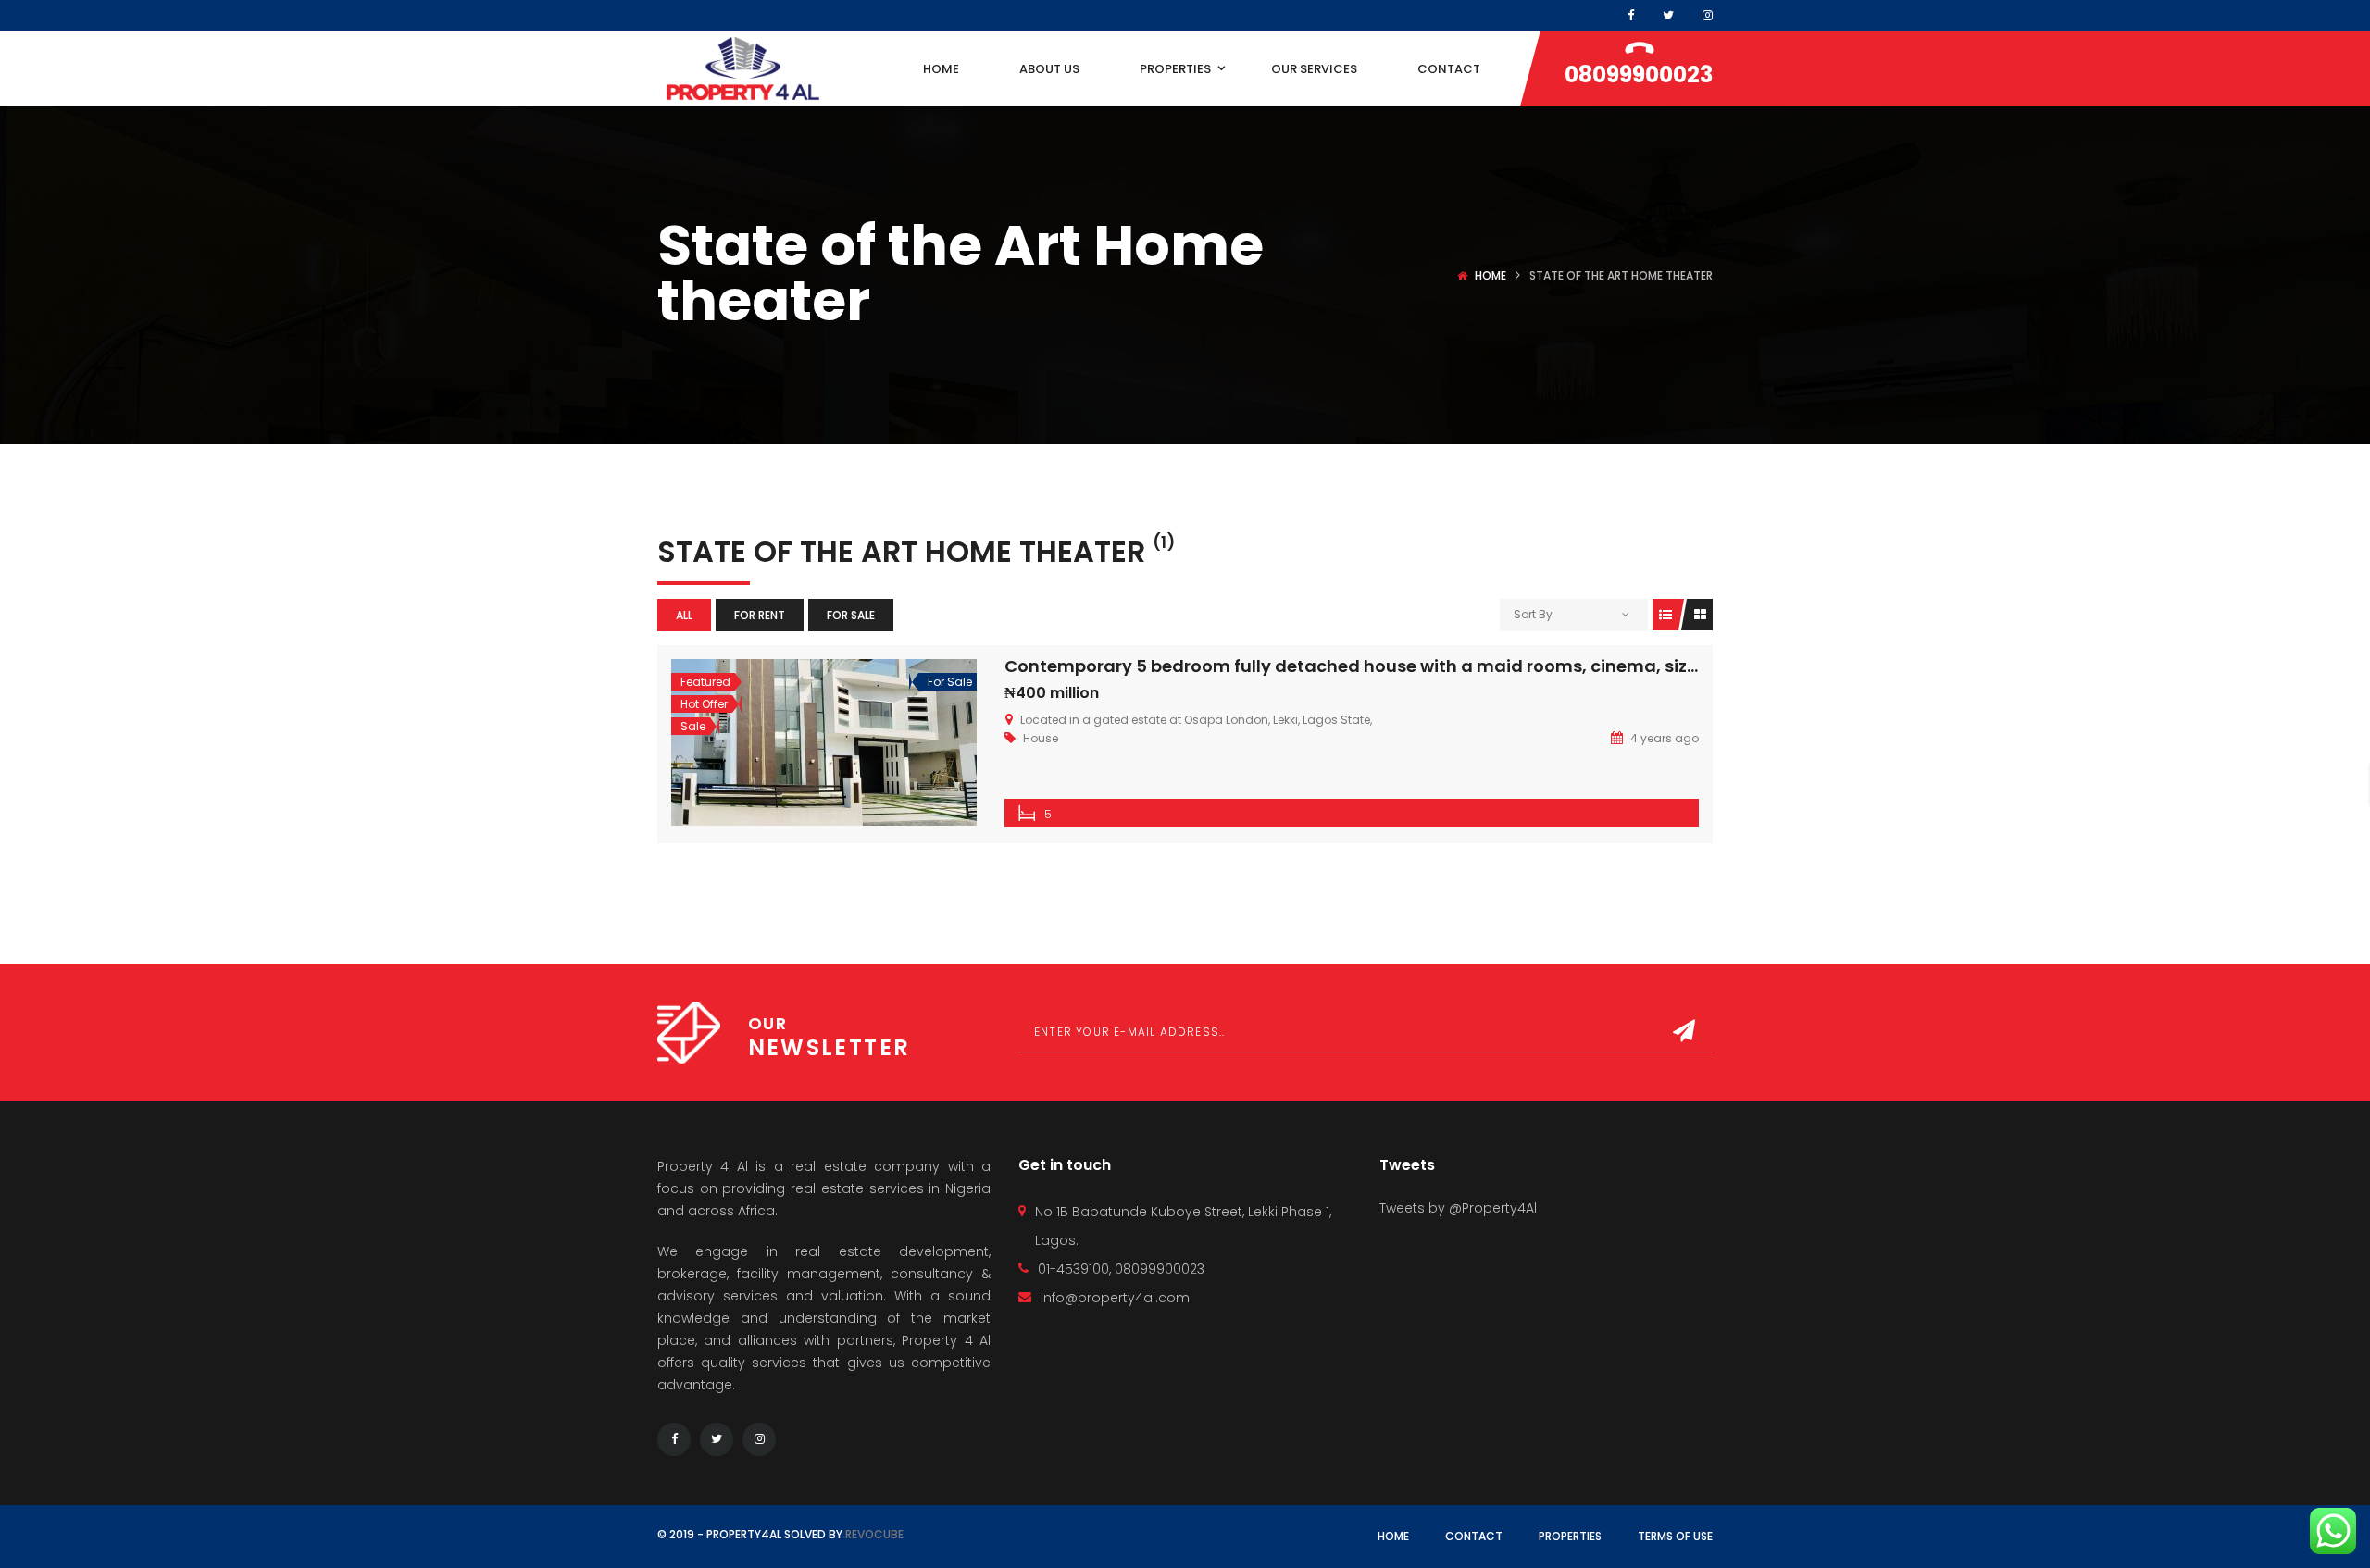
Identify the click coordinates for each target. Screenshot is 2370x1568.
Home (1491, 275)
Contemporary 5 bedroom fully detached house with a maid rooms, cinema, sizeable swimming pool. (1440, 666)
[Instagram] (1708, 15)
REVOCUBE (874, 1534)
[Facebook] (1631, 15)
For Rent (760, 615)
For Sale (851, 615)
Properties (1570, 1536)
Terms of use (1675, 1536)
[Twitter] (717, 1439)
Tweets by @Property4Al (1458, 1208)
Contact (1474, 1536)
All (684, 615)
